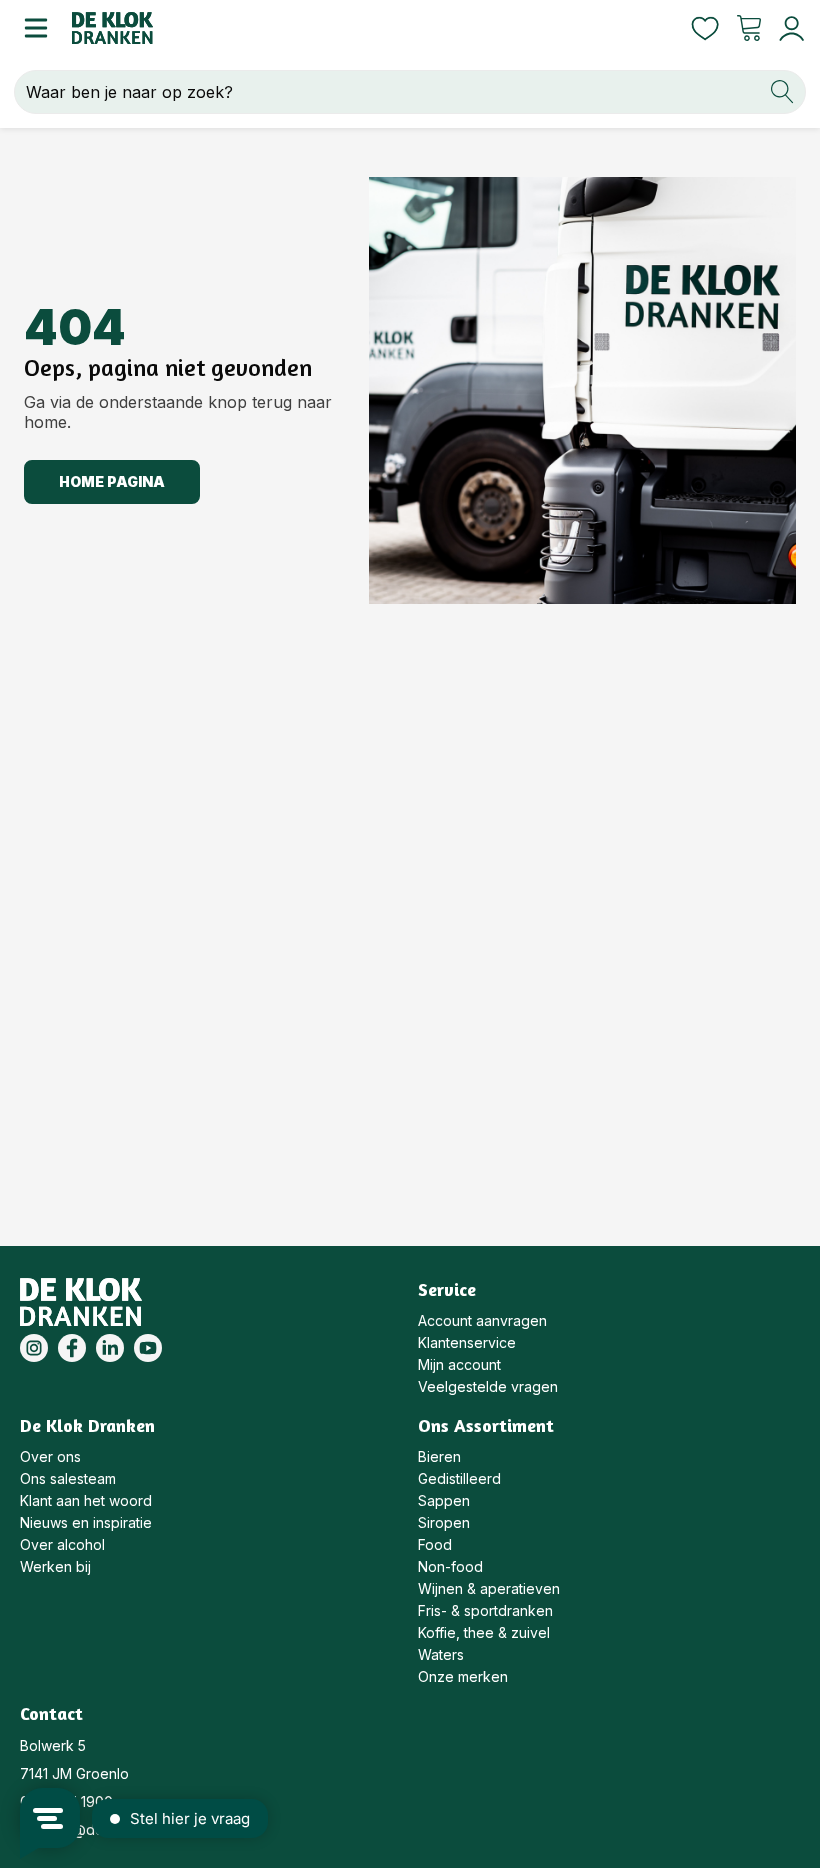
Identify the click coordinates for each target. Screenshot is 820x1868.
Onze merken (463, 1676)
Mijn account (459, 1364)
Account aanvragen (482, 1320)
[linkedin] (110, 1348)
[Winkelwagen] (749, 28)
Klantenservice (467, 1342)
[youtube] (148, 1348)
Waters (441, 1654)
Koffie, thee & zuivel (484, 1632)
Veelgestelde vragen (488, 1386)
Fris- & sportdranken (485, 1610)
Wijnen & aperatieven (489, 1588)
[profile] (787, 28)
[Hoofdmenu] (36, 28)
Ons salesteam (68, 1478)
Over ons (50, 1456)
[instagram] (34, 1348)
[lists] (705, 28)
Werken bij (55, 1566)
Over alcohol (62, 1544)
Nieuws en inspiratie (86, 1522)
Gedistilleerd (459, 1478)
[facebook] (72, 1348)
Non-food (450, 1566)
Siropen (444, 1522)
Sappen (444, 1500)
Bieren (439, 1456)
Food (435, 1544)
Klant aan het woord (86, 1500)
